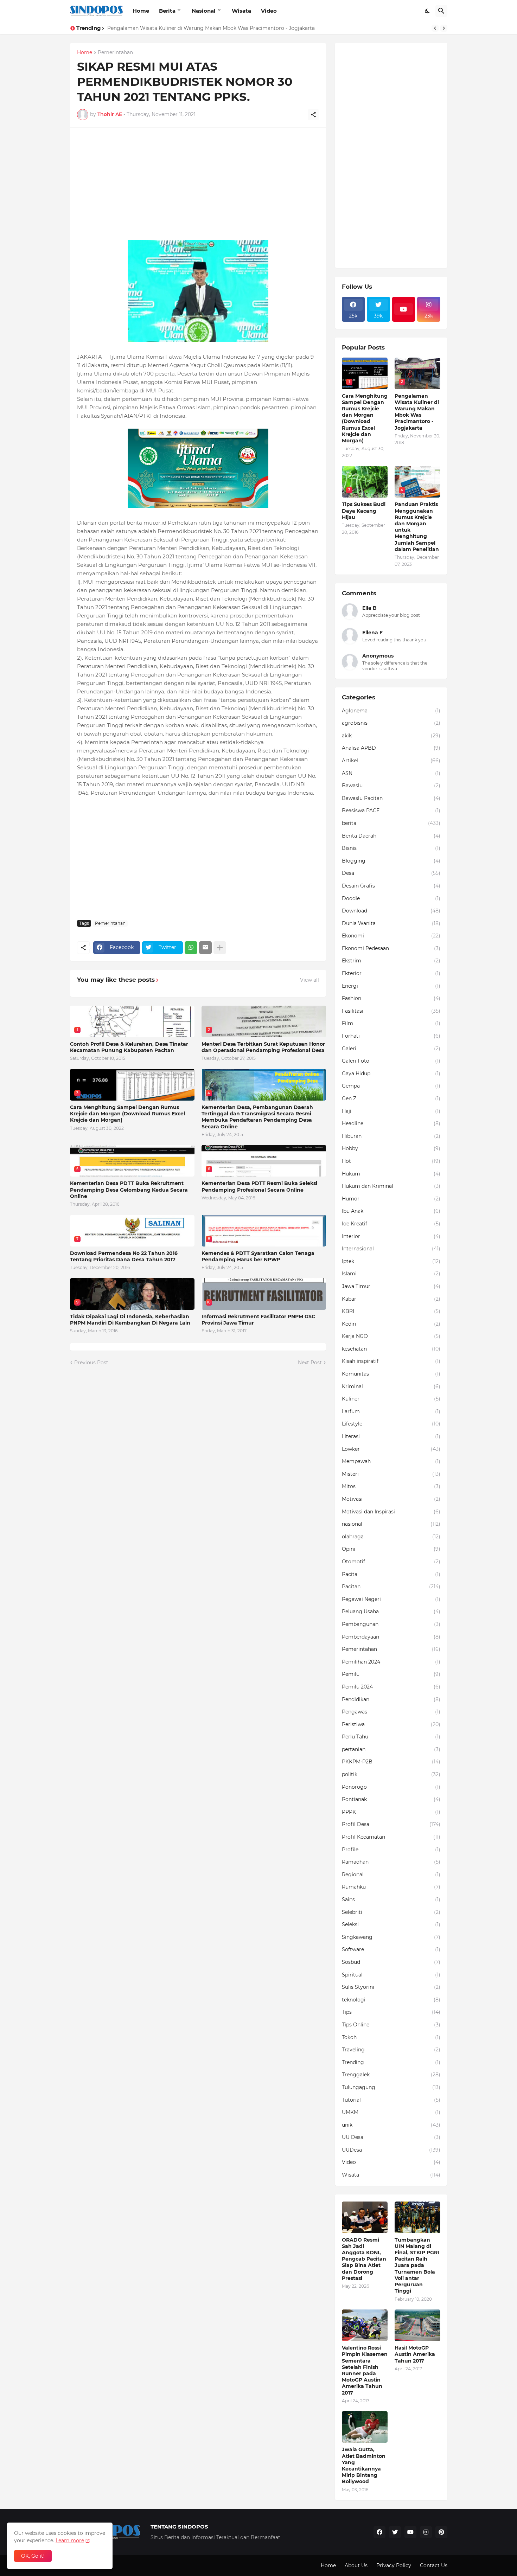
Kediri (391, 1324)
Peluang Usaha (391, 1611)
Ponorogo (391, 1787)
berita (391, 823)
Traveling (391, 2050)
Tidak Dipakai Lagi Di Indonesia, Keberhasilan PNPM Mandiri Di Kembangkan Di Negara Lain (130, 1320)
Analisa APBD (391, 748)
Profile (391, 1850)
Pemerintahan (115, 53)
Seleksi (391, 1924)
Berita (167, 11)
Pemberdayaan (391, 1637)
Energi (391, 986)
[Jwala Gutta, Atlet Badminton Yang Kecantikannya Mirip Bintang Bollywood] (365, 2427)
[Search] (441, 11)
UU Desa (391, 2137)
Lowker (391, 1449)
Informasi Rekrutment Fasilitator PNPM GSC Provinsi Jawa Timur (258, 1320)
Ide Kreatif (391, 1224)
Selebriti (391, 1912)
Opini (391, 1549)
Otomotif (391, 1562)
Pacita (391, 1574)
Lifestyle (391, 1424)
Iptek (391, 1261)
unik (391, 2125)
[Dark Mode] (428, 11)
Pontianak (391, 1799)
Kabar (391, 1299)
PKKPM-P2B (391, 1762)
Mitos (391, 1486)
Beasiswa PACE (391, 810)
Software (391, 1949)
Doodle (391, 898)
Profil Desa (391, 1824)
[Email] (205, 948)
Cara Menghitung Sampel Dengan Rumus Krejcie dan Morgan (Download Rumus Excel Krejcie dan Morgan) (127, 1114)
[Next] (444, 28)
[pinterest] (441, 2532)
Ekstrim (391, 961)
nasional (391, 1524)
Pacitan (391, 1587)
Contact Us (434, 2565)
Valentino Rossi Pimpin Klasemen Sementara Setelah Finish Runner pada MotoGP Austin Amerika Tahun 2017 (365, 2370)
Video (269, 11)
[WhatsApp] (191, 948)
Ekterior (391, 973)
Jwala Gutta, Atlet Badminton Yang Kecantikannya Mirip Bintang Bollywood (364, 2465)
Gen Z (391, 1098)
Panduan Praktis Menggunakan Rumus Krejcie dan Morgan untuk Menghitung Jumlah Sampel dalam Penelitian (417, 527)
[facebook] (379, 2532)
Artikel (391, 761)
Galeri (391, 1049)
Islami (391, 1274)
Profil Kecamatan (391, 1837)
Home (141, 11)
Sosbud (391, 1962)
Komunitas (391, 1374)
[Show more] (220, 948)
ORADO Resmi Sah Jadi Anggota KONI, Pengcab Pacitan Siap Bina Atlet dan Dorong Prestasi (364, 2259)
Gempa (391, 1086)
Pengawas (391, 1712)
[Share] (313, 115)
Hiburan (391, 1136)
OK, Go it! (33, 2556)
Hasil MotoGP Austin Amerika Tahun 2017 (415, 2354)
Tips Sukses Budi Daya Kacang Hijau (364, 511)
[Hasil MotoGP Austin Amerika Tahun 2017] (417, 2325)
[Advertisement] (198, 184)
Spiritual (391, 1975)
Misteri (391, 1474)
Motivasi (391, 1499)
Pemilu (391, 1674)
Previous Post (91, 1363)
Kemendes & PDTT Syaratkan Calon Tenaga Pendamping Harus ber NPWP (258, 1256)
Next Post (310, 1363)
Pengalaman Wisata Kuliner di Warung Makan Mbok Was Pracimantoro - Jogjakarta (417, 412)
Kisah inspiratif (391, 1361)
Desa (391, 873)
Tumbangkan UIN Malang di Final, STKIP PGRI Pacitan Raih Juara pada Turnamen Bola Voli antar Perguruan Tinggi (417, 2266)
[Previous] (435, 28)
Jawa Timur (391, 1286)
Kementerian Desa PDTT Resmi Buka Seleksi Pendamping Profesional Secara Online (259, 1186)
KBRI (391, 1311)
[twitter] (395, 2532)
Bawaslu (391, 786)
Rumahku (391, 1887)
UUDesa (391, 2150)
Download (391, 911)
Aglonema (391, 711)
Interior (391, 1236)
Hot (391, 1161)
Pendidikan (391, 1699)
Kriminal (391, 1386)
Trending (391, 2062)
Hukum (391, 1174)
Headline (391, 1123)
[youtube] (404, 309)
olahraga (391, 1537)
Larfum (391, 1411)
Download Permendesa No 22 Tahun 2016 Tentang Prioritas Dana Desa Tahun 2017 (124, 1256)
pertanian (391, 1749)
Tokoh (391, 2037)
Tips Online (391, 2025)
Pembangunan (391, 1624)
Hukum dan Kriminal (391, 1186)
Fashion (391, 998)
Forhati (391, 1036)
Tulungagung (391, 2087)
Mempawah (391, 1461)
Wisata (241, 11)
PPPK (391, 1812)
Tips (391, 2012)
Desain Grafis (391, 886)
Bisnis (391, 848)
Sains (391, 1899)
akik (391, 736)
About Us (356, 2565)
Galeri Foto (391, 1061)
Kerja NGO (391, 1336)
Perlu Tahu (391, 1737)
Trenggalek (391, 2075)
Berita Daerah (391, 836)
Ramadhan (391, 1862)
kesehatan (391, 1349)
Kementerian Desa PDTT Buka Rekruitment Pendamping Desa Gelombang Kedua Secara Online (129, 1190)
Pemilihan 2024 (391, 1662)
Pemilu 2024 (391, 1687)
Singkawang (391, 1937)
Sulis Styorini (391, 1987)
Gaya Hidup (391, 1074)
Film (391, 1023)
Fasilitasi (391, 1011)
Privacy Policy (394, 2565)
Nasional (204, 11)
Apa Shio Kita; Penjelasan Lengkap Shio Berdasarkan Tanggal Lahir (189, 28)
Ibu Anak (391, 1211)
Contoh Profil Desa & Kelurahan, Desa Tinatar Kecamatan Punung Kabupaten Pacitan (129, 1047)
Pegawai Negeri (391, 1599)
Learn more (70, 2540)
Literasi (391, 1436)
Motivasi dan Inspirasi (391, 1512)
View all (309, 980)
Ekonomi (391, 936)
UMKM (391, 2112)
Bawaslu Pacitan (391, 798)
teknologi (391, 2000)
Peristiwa (391, 1724)
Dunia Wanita (391, 923)
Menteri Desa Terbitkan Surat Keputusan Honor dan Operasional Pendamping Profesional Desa (263, 1047)
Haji (391, 1111)
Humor (391, 1199)
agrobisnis (391, 723)
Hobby (391, 1148)
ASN (391, 773)
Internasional (391, 1249)
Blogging (391, 861)
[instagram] (426, 2532)
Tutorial (391, 2100)
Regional (391, 1875)
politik (391, 1774)
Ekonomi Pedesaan (391, 948)
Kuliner (391, 1399)
